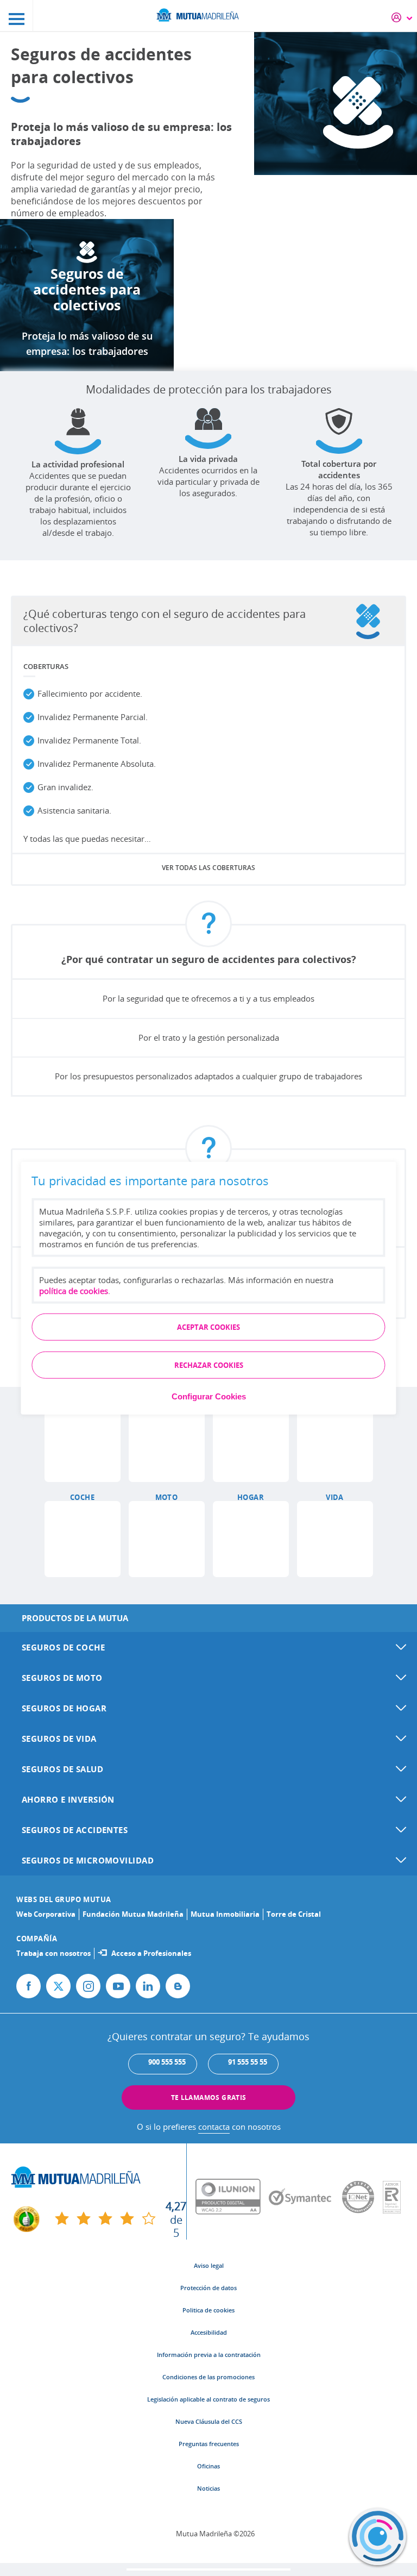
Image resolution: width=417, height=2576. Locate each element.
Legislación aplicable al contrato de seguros (208, 2399)
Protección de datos (208, 2288)
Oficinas (208, 2466)
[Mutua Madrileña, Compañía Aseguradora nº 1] (208, 14)
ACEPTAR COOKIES (208, 1327)
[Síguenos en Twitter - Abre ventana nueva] (58, 1986)
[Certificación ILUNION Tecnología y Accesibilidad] (232, 2197)
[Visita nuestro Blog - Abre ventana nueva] (178, 1986)
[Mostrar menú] (17, 15)
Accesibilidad (209, 2332)
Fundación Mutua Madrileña (133, 1914)
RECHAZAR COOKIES (209, 1365)
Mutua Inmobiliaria (225, 1914)
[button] (83, 1444)
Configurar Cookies (209, 1396)
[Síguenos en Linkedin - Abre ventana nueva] (148, 1986)
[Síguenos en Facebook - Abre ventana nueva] (29, 1986)
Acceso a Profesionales (151, 1953)
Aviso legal (209, 2265)
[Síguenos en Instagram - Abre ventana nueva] (88, 1986)
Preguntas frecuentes (209, 2444)
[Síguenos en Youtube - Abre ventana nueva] (118, 1986)
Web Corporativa (46, 1914)
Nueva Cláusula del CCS (209, 2421)
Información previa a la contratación (209, 2355)
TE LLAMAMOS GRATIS (209, 2097)
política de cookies (74, 1290)
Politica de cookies (208, 2310)
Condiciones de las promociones (208, 2377)
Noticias (208, 2488)
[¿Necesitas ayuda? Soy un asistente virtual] (378, 2537)
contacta (214, 2127)
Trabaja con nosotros (53, 1953)
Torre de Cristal (294, 1914)
